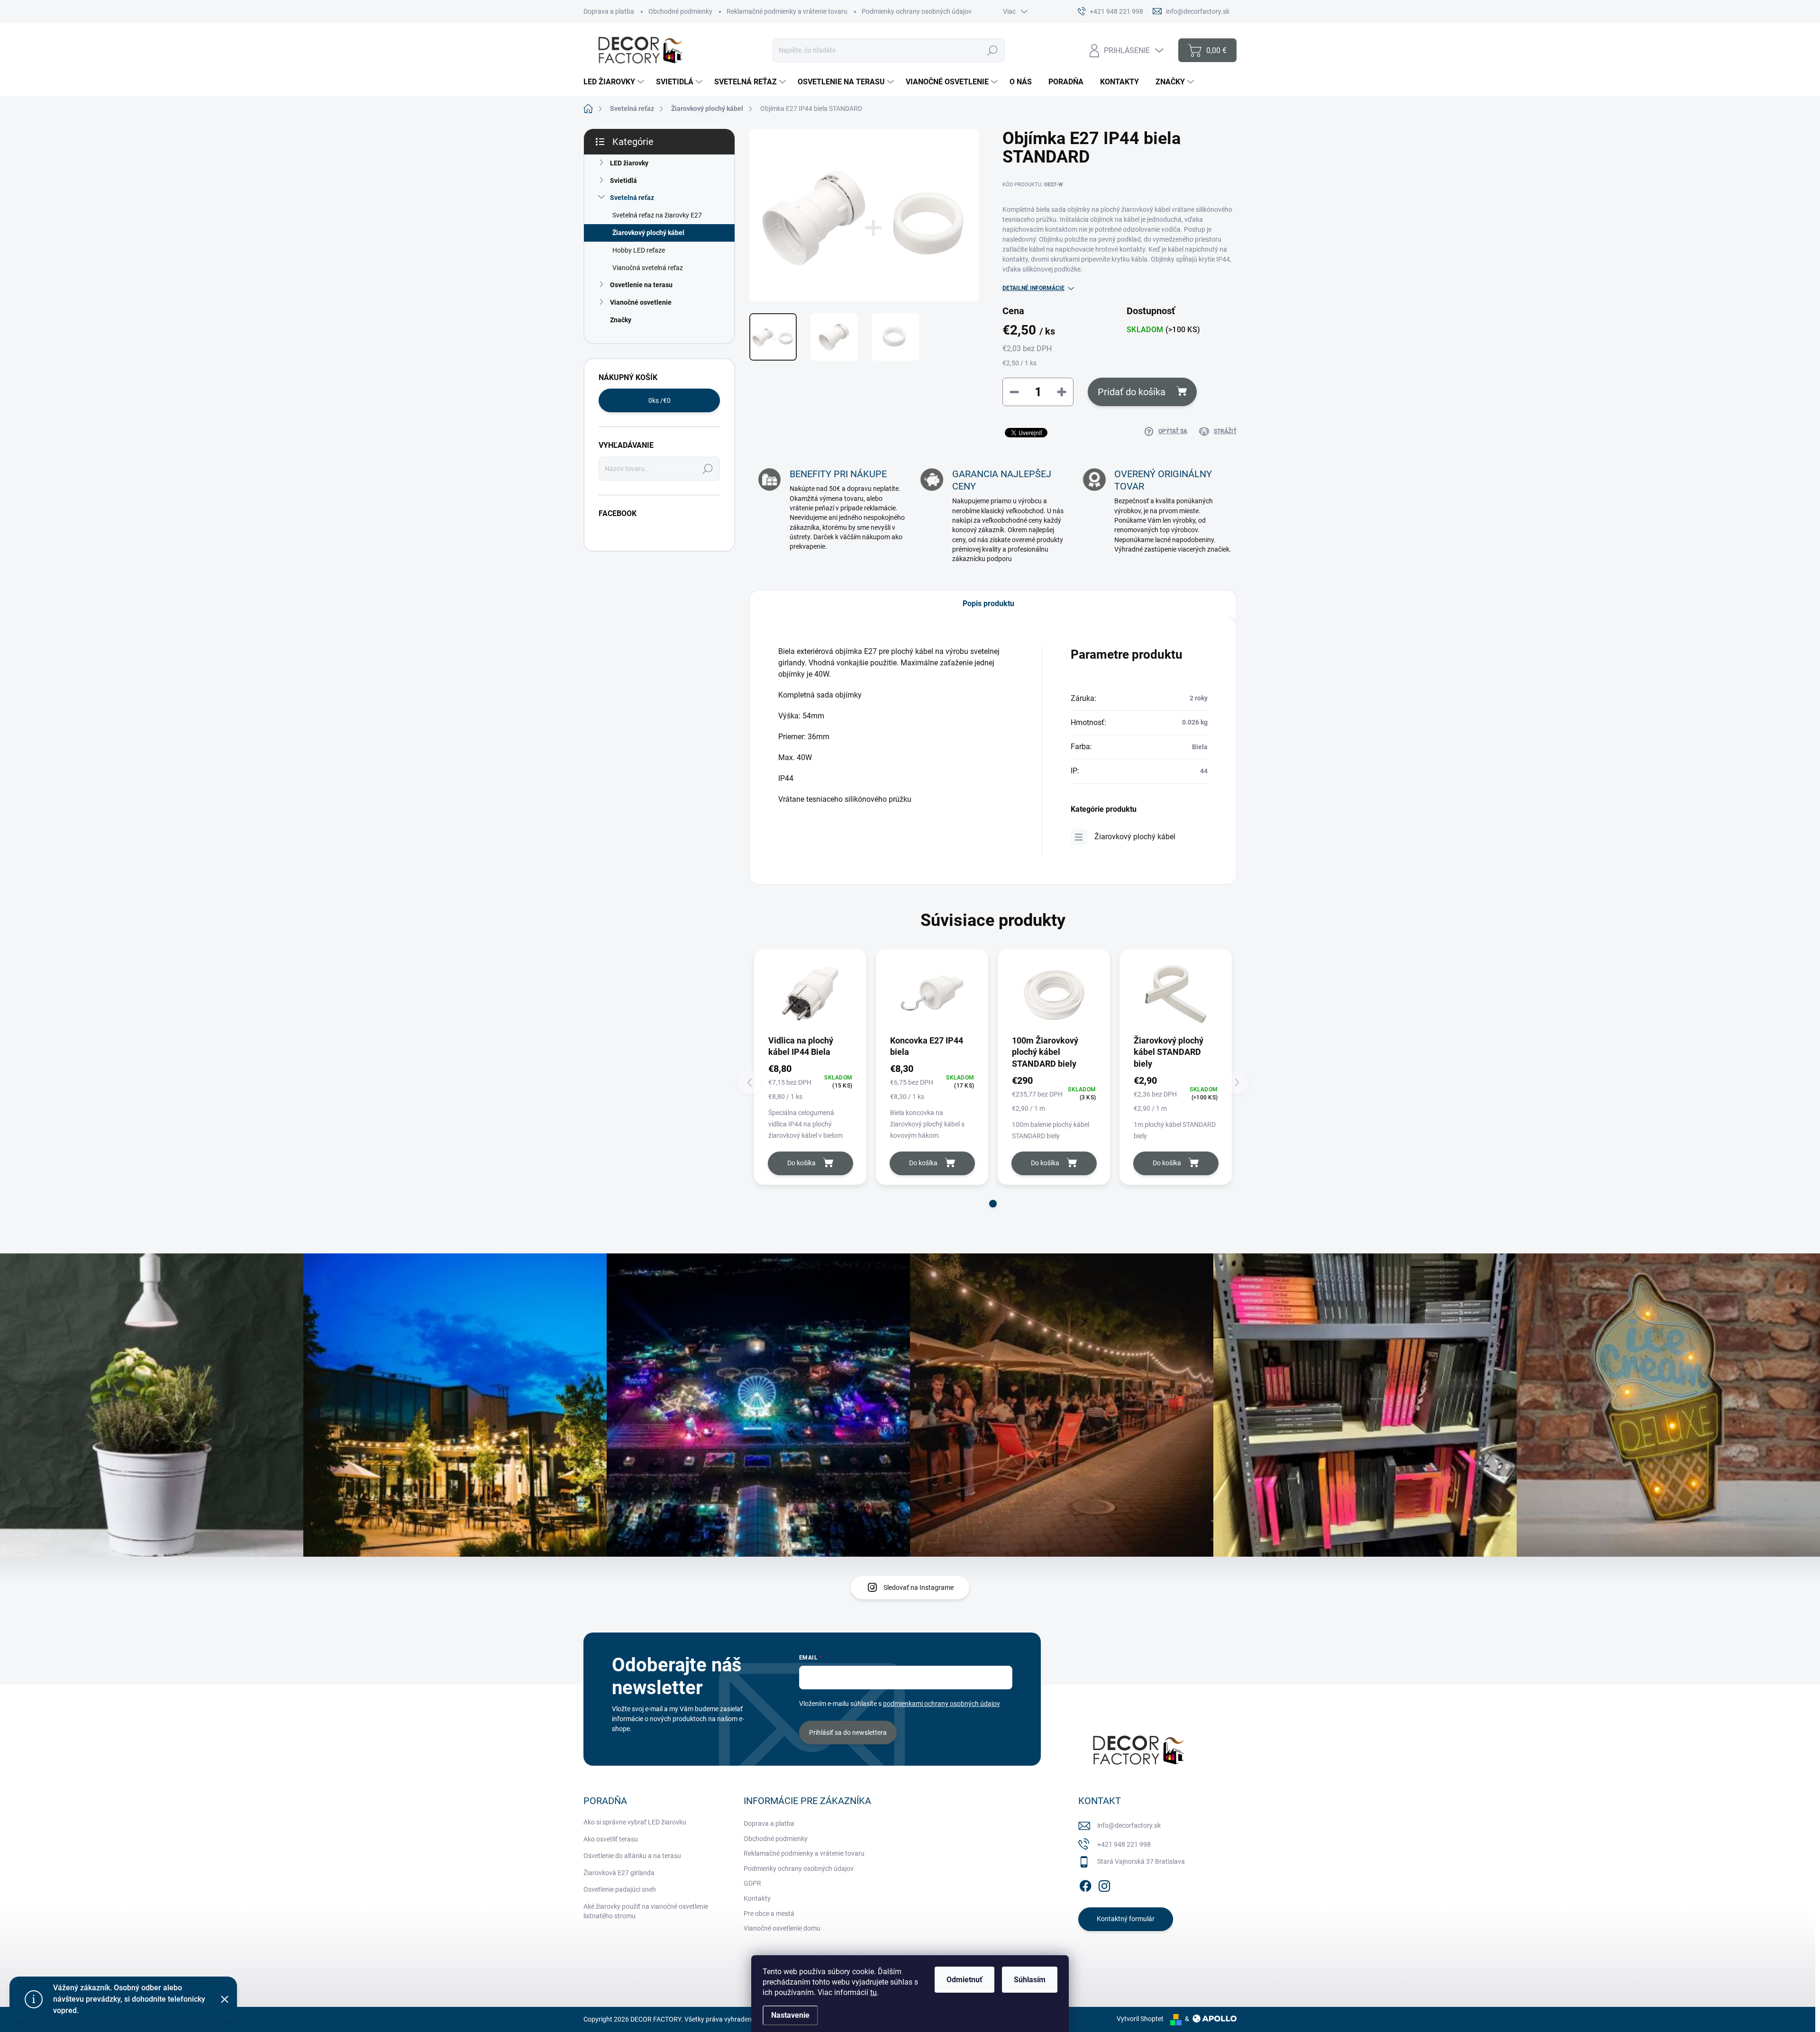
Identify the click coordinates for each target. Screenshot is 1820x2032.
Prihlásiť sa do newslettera (848, 1733)
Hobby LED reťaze (639, 250)
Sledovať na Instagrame (919, 1587)
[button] (993, 1204)
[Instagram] (1104, 1884)
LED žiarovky (629, 163)
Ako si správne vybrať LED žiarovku (635, 1822)
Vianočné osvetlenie (641, 302)
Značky (621, 320)
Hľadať (992, 50)
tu (874, 1992)
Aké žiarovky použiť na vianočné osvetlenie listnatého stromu (646, 1911)
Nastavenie (790, 2015)
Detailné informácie (1033, 288)
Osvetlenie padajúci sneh (620, 1889)
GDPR (752, 1883)
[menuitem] (615, 82)
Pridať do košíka (1132, 392)
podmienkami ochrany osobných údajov (942, 1704)
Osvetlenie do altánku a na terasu (632, 1856)
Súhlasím (1030, 1980)
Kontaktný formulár (1126, 1919)
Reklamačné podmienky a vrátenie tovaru (787, 11)
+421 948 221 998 (1124, 1844)
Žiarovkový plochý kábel (648, 233)
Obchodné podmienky (680, 11)
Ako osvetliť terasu (611, 1839)
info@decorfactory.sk (1129, 1825)
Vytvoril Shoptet (1140, 2019)
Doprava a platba (609, 11)
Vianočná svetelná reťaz (648, 268)
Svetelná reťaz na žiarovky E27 (657, 215)
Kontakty (757, 1898)
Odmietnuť (965, 1980)
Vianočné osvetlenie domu (782, 1928)
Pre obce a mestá (769, 1914)
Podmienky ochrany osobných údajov (917, 11)
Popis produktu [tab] (988, 603)
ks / (660, 400)
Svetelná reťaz (632, 198)
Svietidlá (623, 181)
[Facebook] (1085, 1884)
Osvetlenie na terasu (641, 285)
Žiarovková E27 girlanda (619, 1873)
